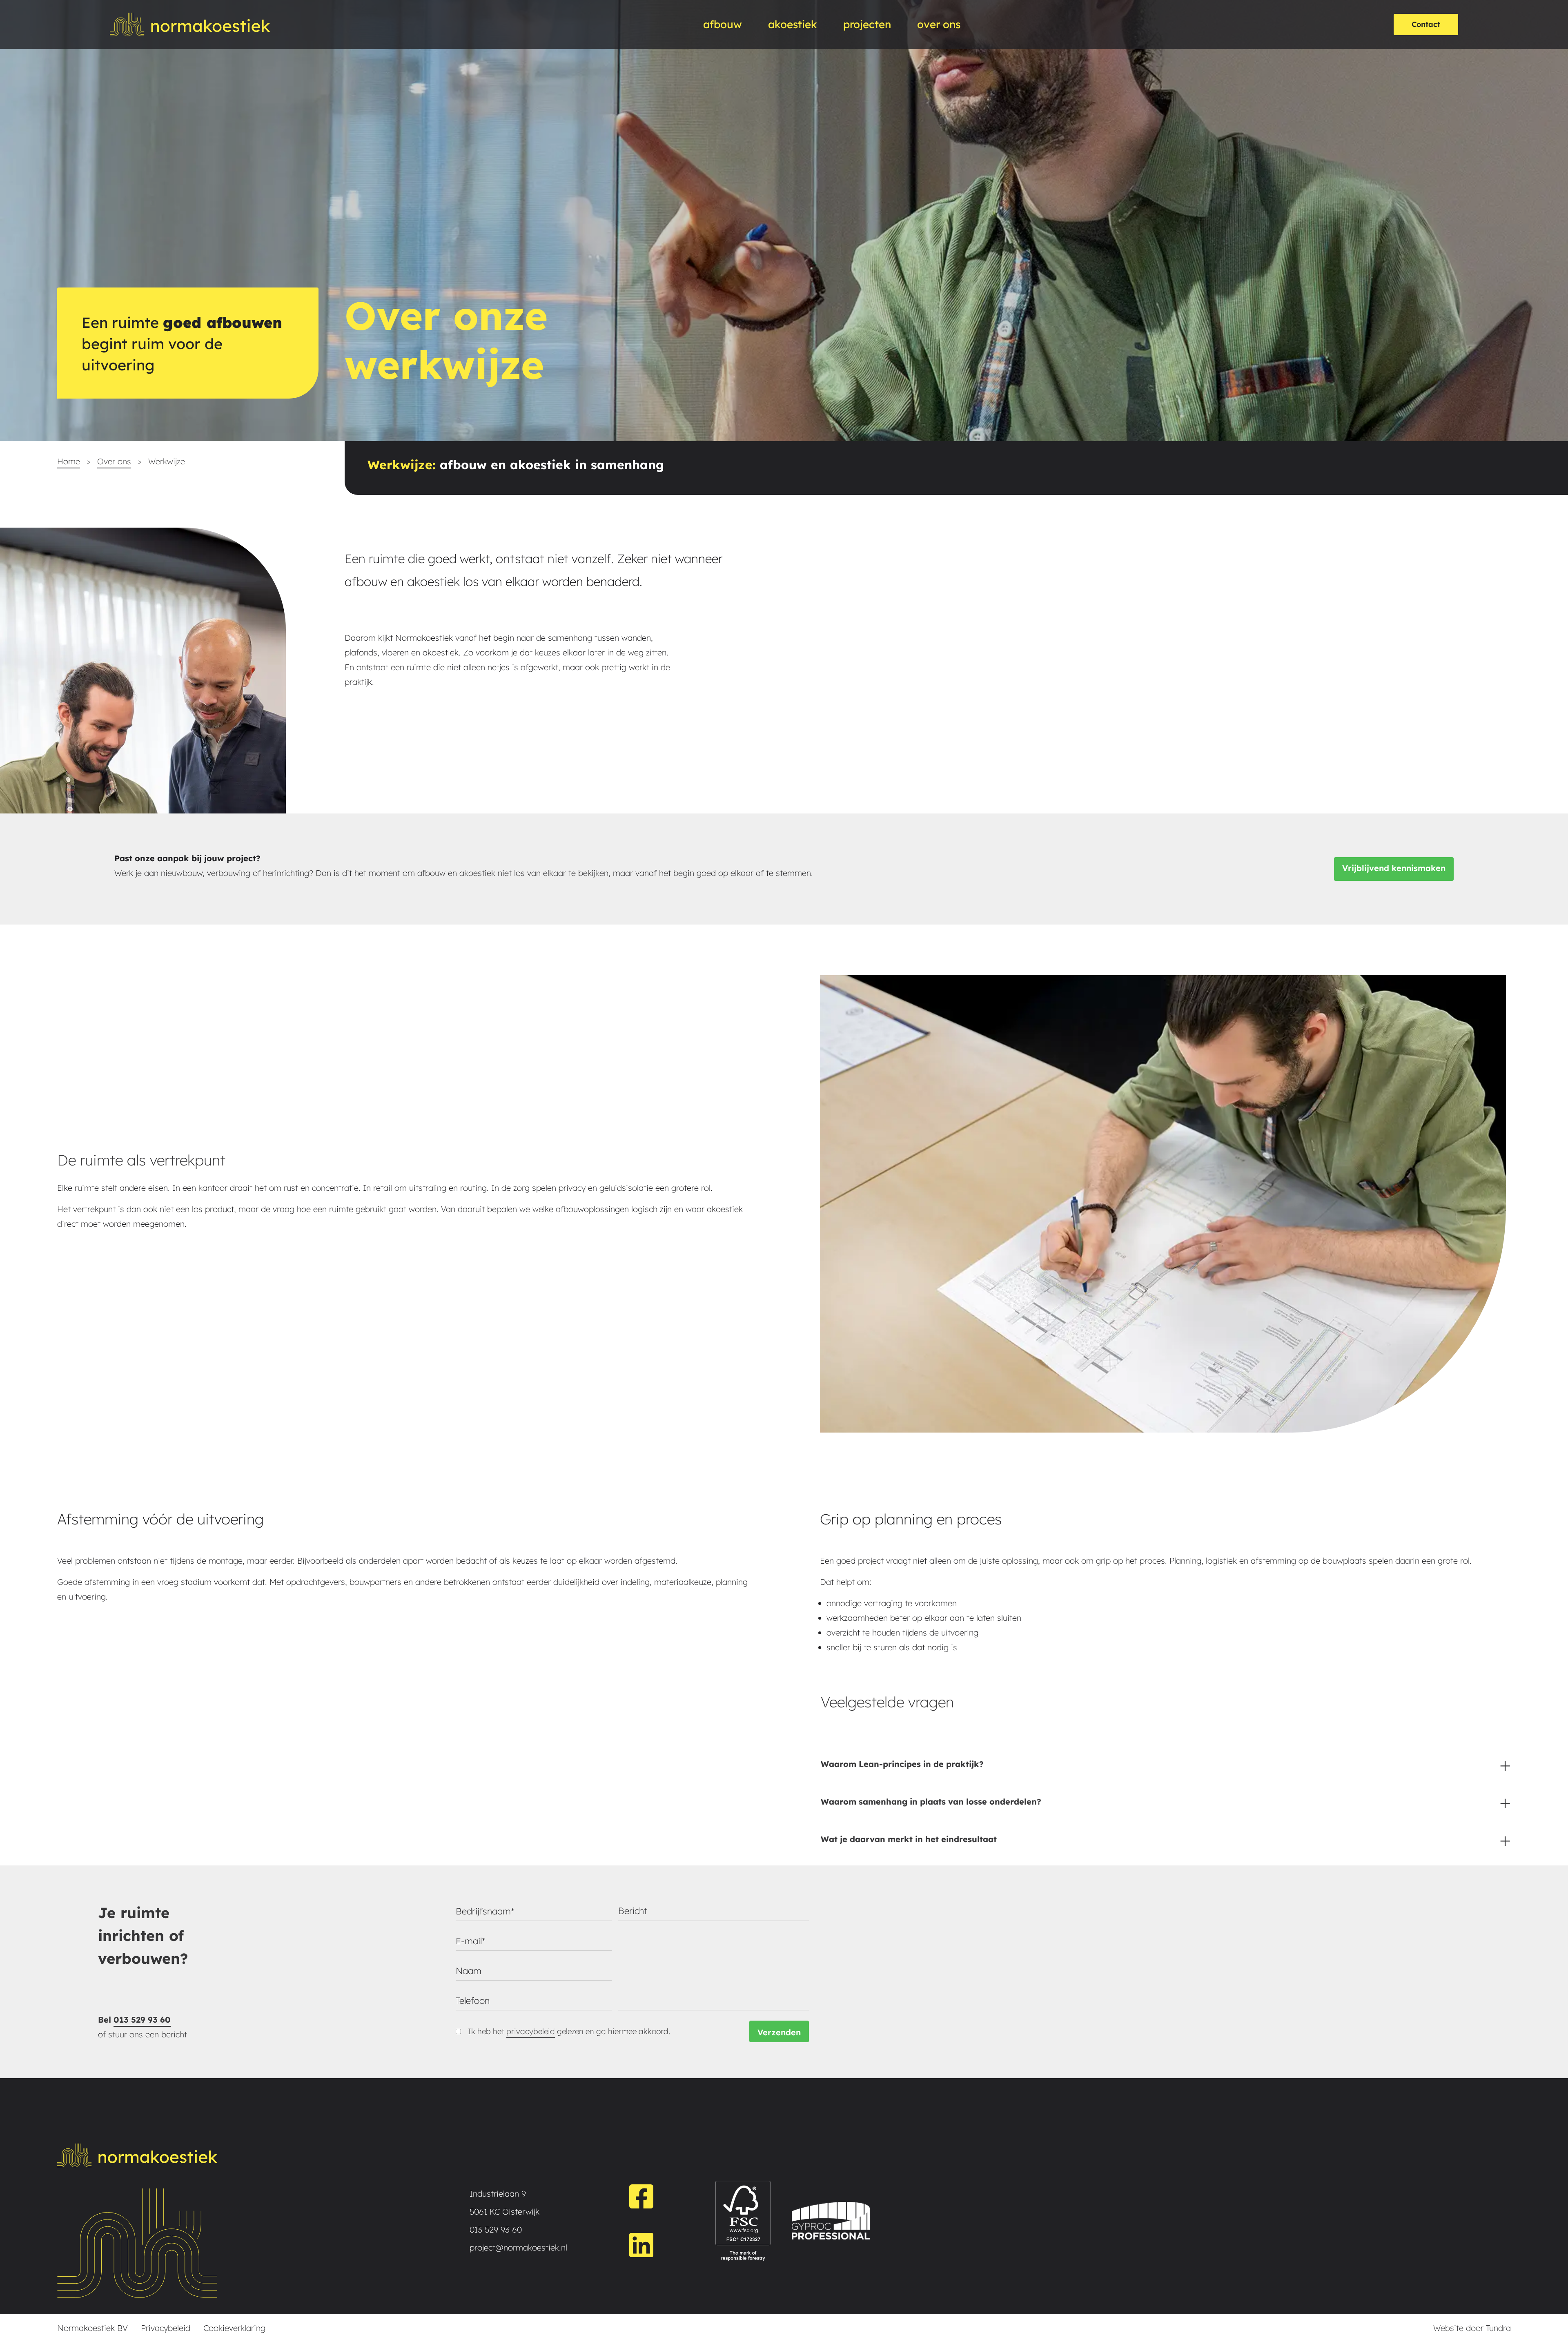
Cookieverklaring (234, 2328)
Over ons (114, 461)
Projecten (867, 24)
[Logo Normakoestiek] (190, 25)
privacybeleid (531, 2031)
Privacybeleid (166, 2328)
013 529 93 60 (142, 2020)
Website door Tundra (1472, 2328)
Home (69, 461)
